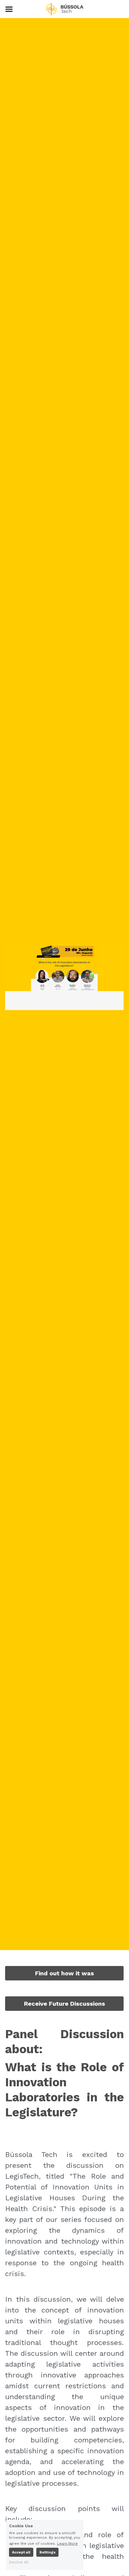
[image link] (64, 9)
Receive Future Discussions (64, 2004)
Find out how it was (64, 1973)
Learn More (67, 2543)
